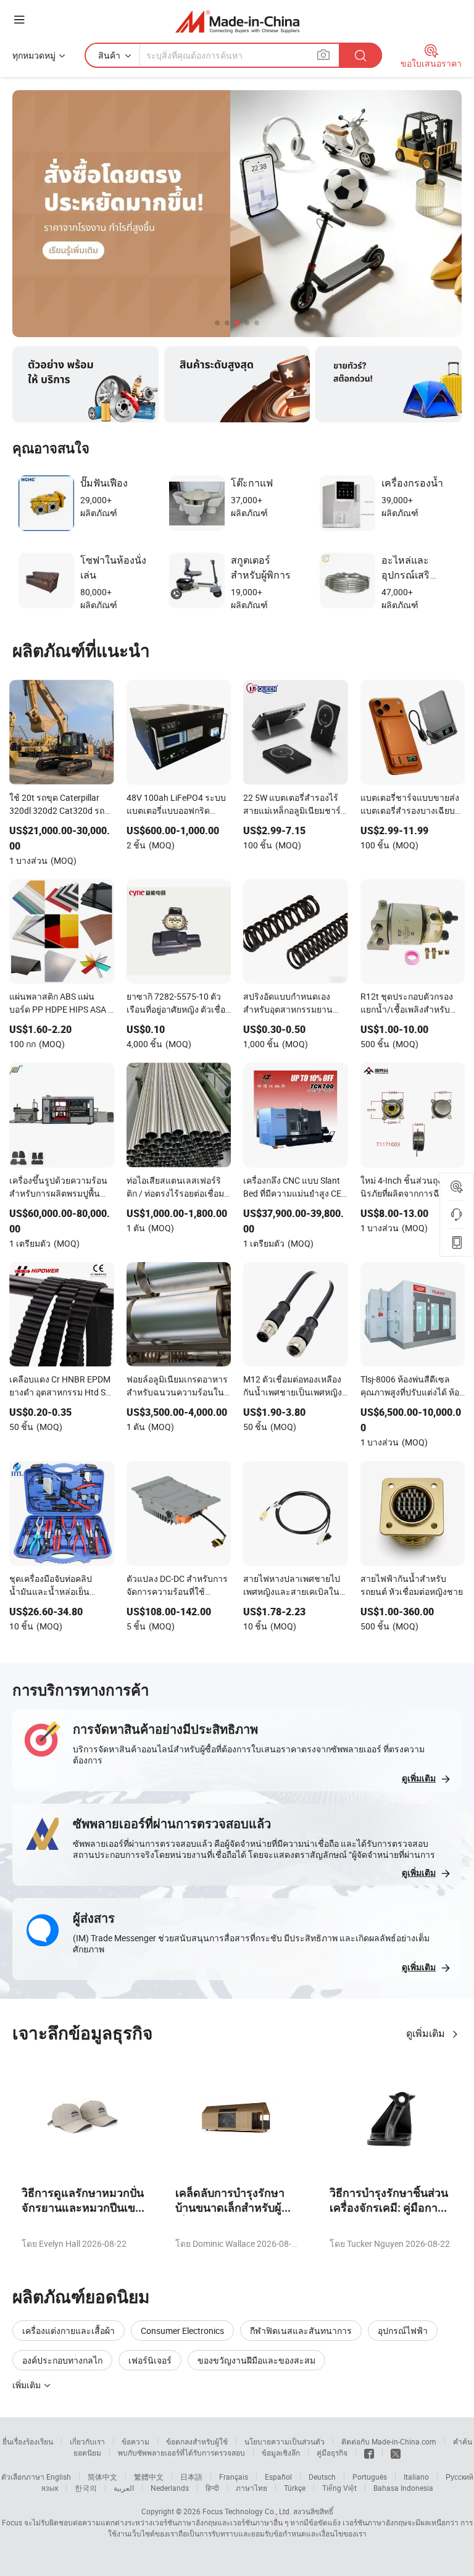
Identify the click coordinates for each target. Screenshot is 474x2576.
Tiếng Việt (339, 2488)
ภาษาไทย (252, 2488)
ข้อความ (135, 2441)
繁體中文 (149, 2477)
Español (278, 2477)
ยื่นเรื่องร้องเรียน (28, 2441)
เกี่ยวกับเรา (87, 2441)
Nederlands (170, 2488)
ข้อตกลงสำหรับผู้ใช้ (197, 2441)
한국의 (86, 2488)
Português (370, 2477)
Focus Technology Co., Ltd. (247, 2511)
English (59, 2477)
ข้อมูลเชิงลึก (281, 2453)
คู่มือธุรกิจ (332, 2453)
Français (234, 2477)
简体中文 (102, 2477)
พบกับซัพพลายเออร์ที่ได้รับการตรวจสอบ (181, 2453)
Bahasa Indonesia (403, 2488)
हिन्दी (212, 2488)
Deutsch (322, 2477)
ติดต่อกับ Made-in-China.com (389, 2441)
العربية (124, 2488)
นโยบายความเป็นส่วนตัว (285, 2441)
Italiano (416, 2477)
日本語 (191, 2477)
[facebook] (369, 2453)
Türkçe (295, 2488)
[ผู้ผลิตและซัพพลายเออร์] (237, 21)
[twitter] (396, 2453)
